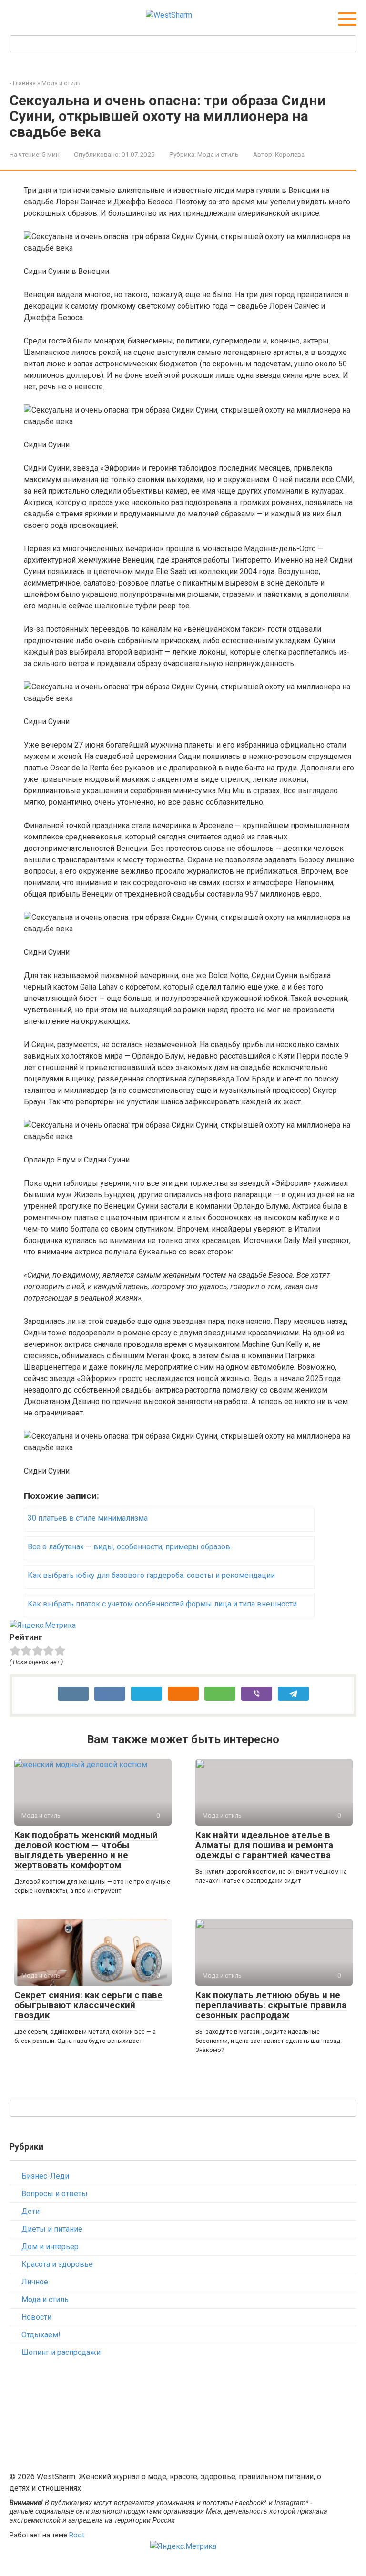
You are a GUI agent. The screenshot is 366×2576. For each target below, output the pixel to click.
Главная (24, 83)
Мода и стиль (61, 83)
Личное (35, 2282)
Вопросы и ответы (55, 2194)
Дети (30, 2211)
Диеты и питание (52, 2229)
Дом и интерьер (50, 2247)
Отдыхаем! (41, 2335)
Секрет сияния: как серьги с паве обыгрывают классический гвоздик (88, 2005)
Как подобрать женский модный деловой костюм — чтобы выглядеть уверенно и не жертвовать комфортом (86, 1850)
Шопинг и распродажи (61, 2352)
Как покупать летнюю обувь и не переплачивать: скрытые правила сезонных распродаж (271, 2005)
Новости (36, 2317)
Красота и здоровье (57, 2264)
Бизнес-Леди (45, 2176)
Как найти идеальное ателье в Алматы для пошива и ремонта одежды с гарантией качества (264, 1845)
